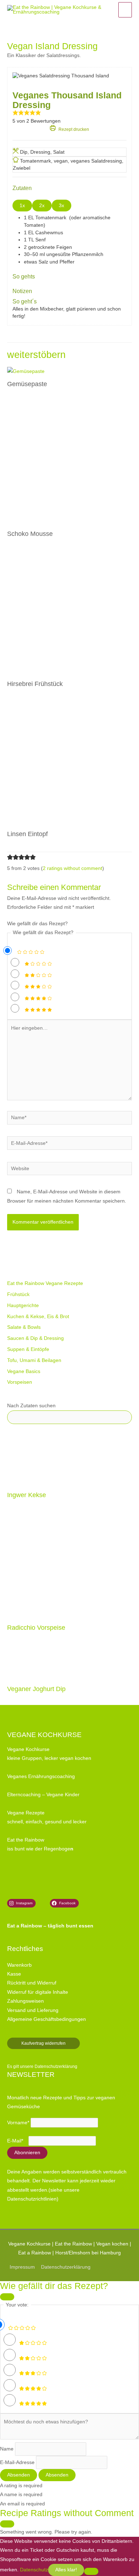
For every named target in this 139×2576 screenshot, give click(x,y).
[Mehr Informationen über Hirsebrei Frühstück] (69, 613)
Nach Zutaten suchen (31, 1406)
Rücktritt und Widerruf (32, 1983)
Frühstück (18, 1294)
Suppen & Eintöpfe (28, 1349)
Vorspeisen (20, 1382)
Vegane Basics (24, 1371)
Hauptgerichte (23, 1305)
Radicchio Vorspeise (36, 1627)
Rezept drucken (73, 129)
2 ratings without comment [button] (73, 868)
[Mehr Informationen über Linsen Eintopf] (69, 763)
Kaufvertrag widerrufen (43, 2043)
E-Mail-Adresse (17, 2462)
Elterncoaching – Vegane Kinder (43, 1795)
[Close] (7, 2297)
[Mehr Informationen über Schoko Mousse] (69, 463)
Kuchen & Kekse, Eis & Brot (38, 1317)
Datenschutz (34, 2570)
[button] (15, 114)
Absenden (19, 2475)
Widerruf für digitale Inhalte (38, 1992)
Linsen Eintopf (27, 834)
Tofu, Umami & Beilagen (34, 1360)
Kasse (14, 1974)
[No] (91, 2571)
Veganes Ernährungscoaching (41, 1776)
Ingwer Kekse (27, 1495)
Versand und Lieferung (33, 2010)
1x (22, 206)
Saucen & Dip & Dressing (35, 1338)
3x (61, 206)
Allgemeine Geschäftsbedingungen (47, 2019)
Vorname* (18, 2123)
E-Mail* (15, 2141)
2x (42, 206)
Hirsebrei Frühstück (35, 684)
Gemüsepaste (27, 384)
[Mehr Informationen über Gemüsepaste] (26, 371)
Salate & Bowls (24, 1327)
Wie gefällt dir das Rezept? (37, 924)
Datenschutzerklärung (56, 2067)
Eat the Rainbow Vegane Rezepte (45, 1283)
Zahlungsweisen (25, 2001)
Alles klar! (66, 2570)
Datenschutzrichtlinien (32, 2199)
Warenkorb (19, 1965)
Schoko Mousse (30, 534)
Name (7, 2449)
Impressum (22, 2267)
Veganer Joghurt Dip (36, 1689)
